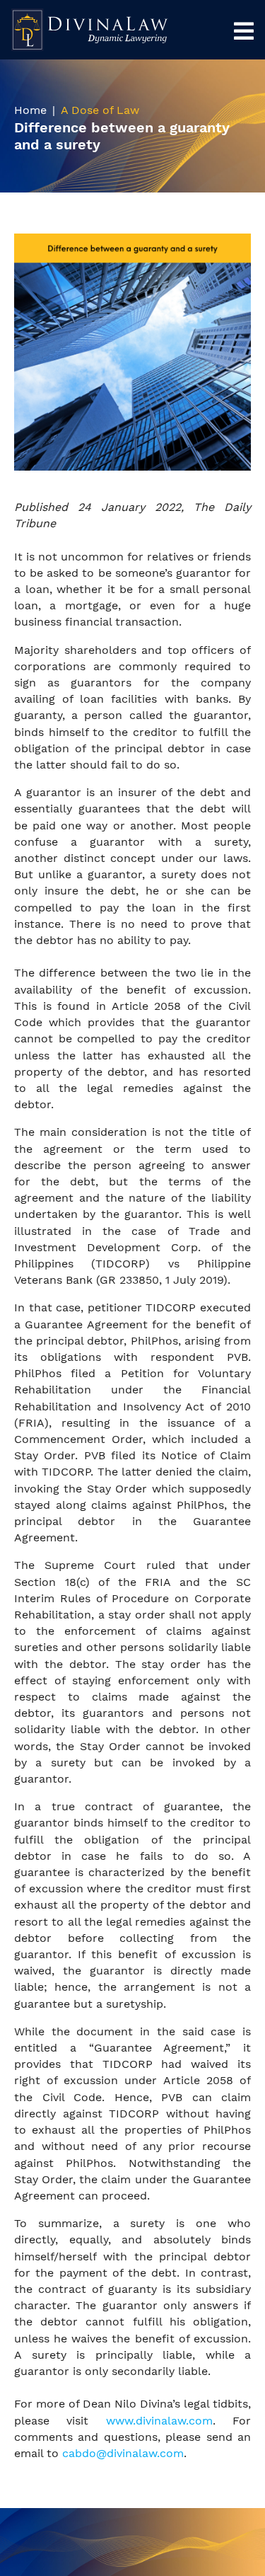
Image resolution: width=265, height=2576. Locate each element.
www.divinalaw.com (159, 2421)
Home (30, 110)
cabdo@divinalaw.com (123, 2453)
